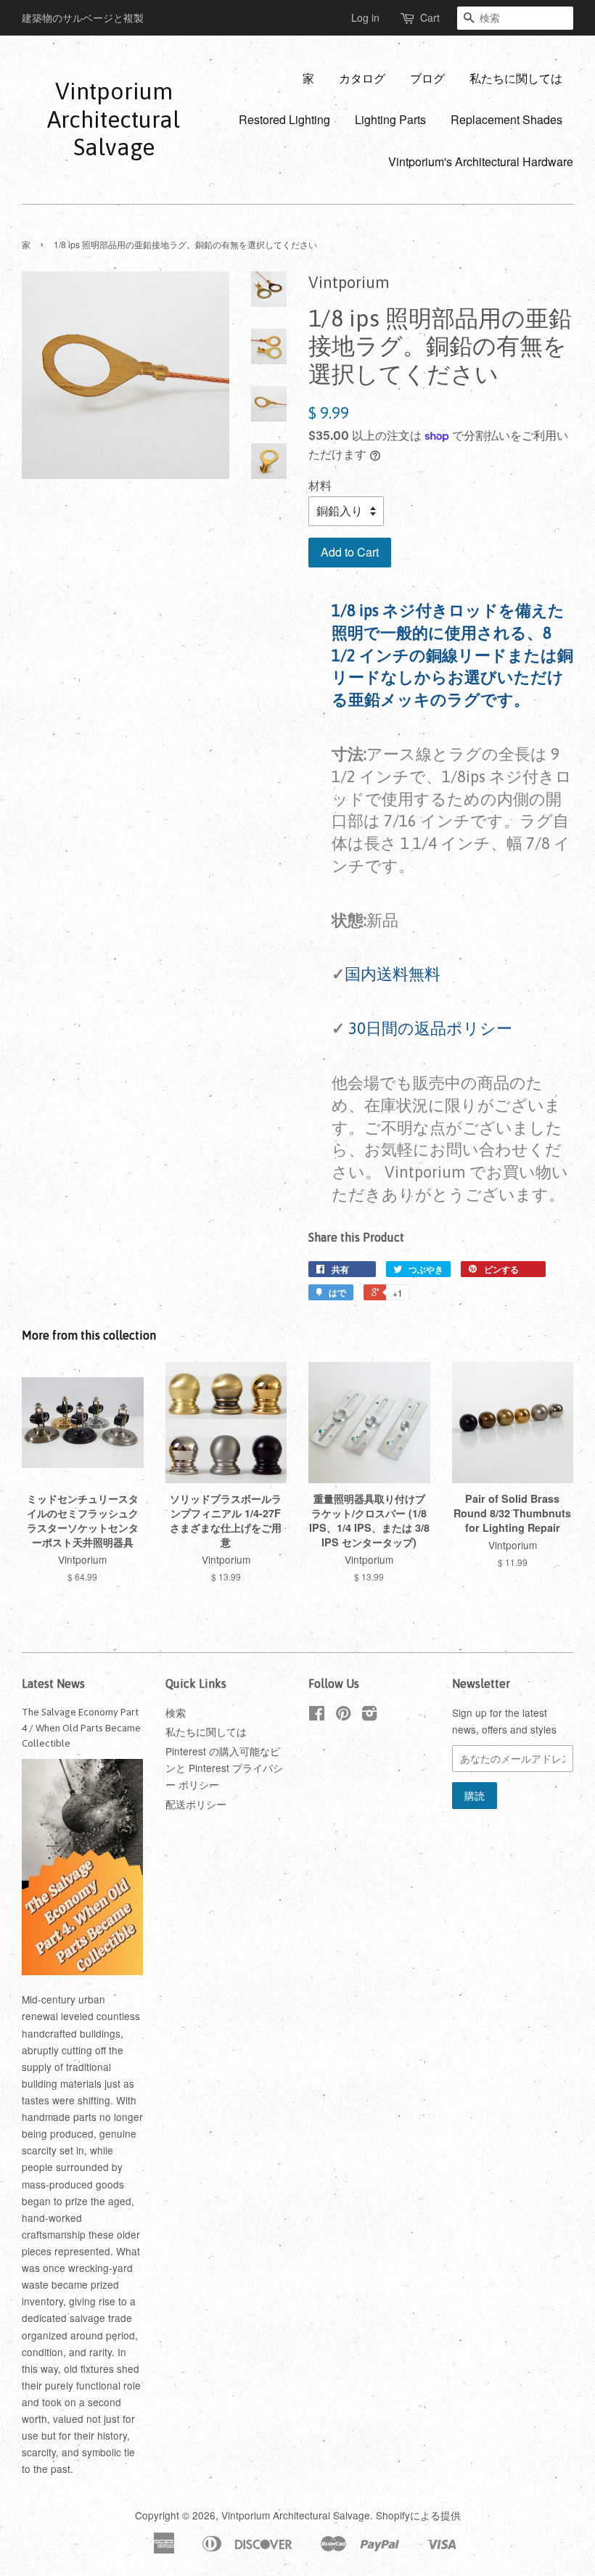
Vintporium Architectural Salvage (114, 119)
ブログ (427, 78)
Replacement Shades (506, 119)
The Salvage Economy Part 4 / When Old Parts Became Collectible (81, 1728)
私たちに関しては (516, 78)
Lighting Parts (390, 119)
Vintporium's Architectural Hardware (481, 161)
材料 (320, 485)
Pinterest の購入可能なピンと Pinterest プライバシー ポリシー (224, 1768)
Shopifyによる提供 (418, 2515)
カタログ (362, 78)
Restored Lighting (284, 119)
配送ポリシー (196, 1804)
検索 (176, 1712)
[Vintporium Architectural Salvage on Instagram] (369, 1715)
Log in (365, 17)
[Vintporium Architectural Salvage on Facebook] (317, 1715)
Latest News (53, 1683)
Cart (430, 17)
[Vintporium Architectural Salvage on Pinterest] (343, 1715)
